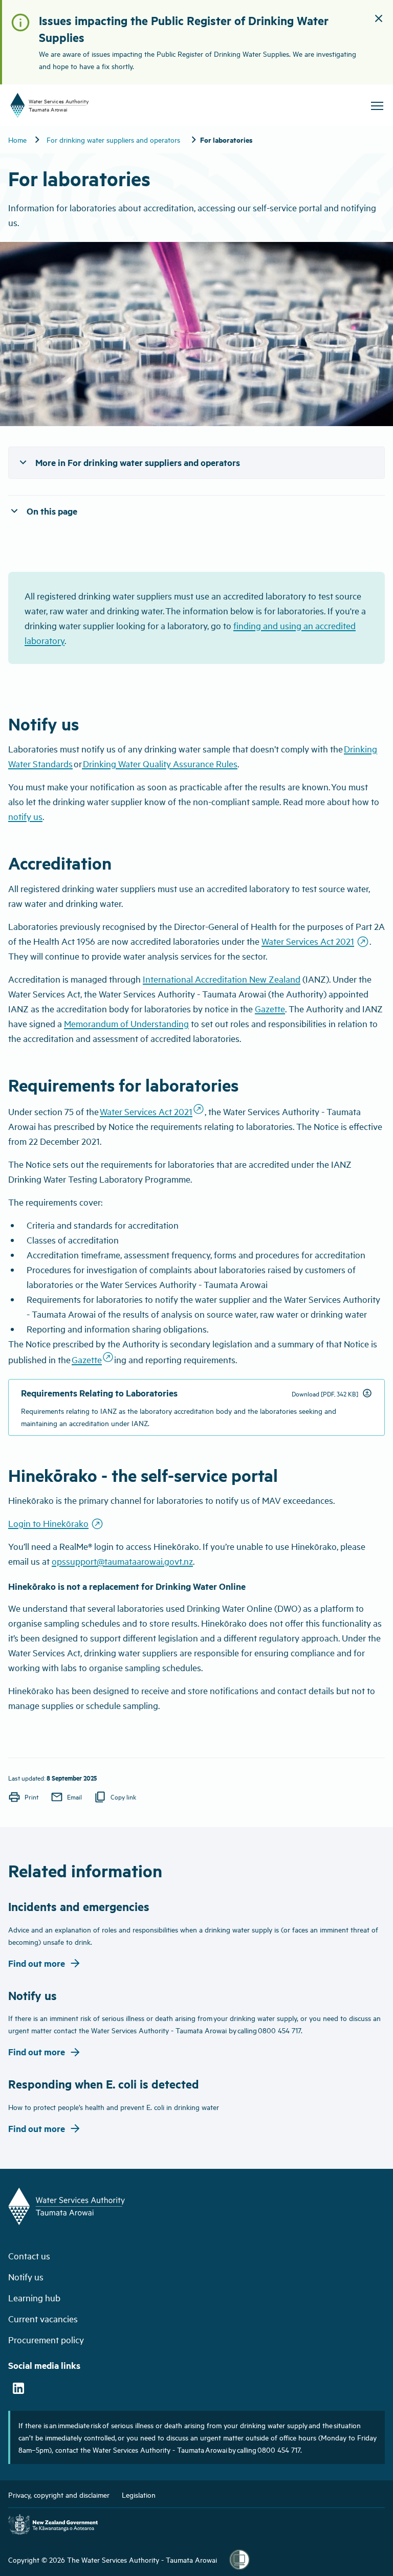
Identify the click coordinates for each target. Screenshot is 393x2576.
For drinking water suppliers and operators (113, 139)
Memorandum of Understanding (126, 1023)
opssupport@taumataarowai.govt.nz (122, 1561)
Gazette (270, 1008)
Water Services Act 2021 (315, 941)
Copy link (115, 1797)
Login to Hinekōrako (56, 1523)
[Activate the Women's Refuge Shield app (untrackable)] (239, 2560)
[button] (379, 20)
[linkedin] (18, 2389)
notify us (25, 816)
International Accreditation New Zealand (222, 979)
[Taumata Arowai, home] (102, 105)
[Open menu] (377, 106)
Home (17, 139)
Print (23, 1797)
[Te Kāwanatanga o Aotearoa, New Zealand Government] (53, 2526)
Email (66, 1797)
